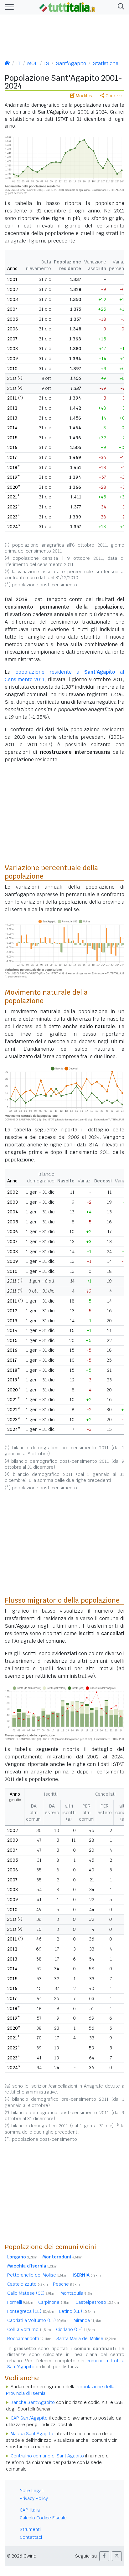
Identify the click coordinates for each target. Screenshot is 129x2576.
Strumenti (30, 2529)
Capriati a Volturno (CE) (38, 2320)
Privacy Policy (34, 2498)
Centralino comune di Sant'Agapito (47, 2456)
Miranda (88, 2320)
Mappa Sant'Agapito (32, 2434)
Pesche (66, 2284)
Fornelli (20, 2302)
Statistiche (106, 63)
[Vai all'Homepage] (67, 7)
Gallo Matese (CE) (31, 2293)
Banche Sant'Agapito (33, 2402)
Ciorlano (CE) (75, 2329)
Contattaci (31, 2537)
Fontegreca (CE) (31, 2311)
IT (18, 63)
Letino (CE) (77, 2311)
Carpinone (54, 2302)
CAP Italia (30, 2510)
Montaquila (77, 2293)
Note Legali (32, 2491)
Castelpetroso (97, 2302)
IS (47, 63)
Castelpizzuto (28, 2284)
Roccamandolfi (29, 2339)
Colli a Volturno (29, 2329)
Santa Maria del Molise (86, 2339)
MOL (32, 63)
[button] (120, 7)
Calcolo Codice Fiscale (43, 2518)
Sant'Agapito (71, 63)
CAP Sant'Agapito (29, 2418)
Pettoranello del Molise (37, 2275)
